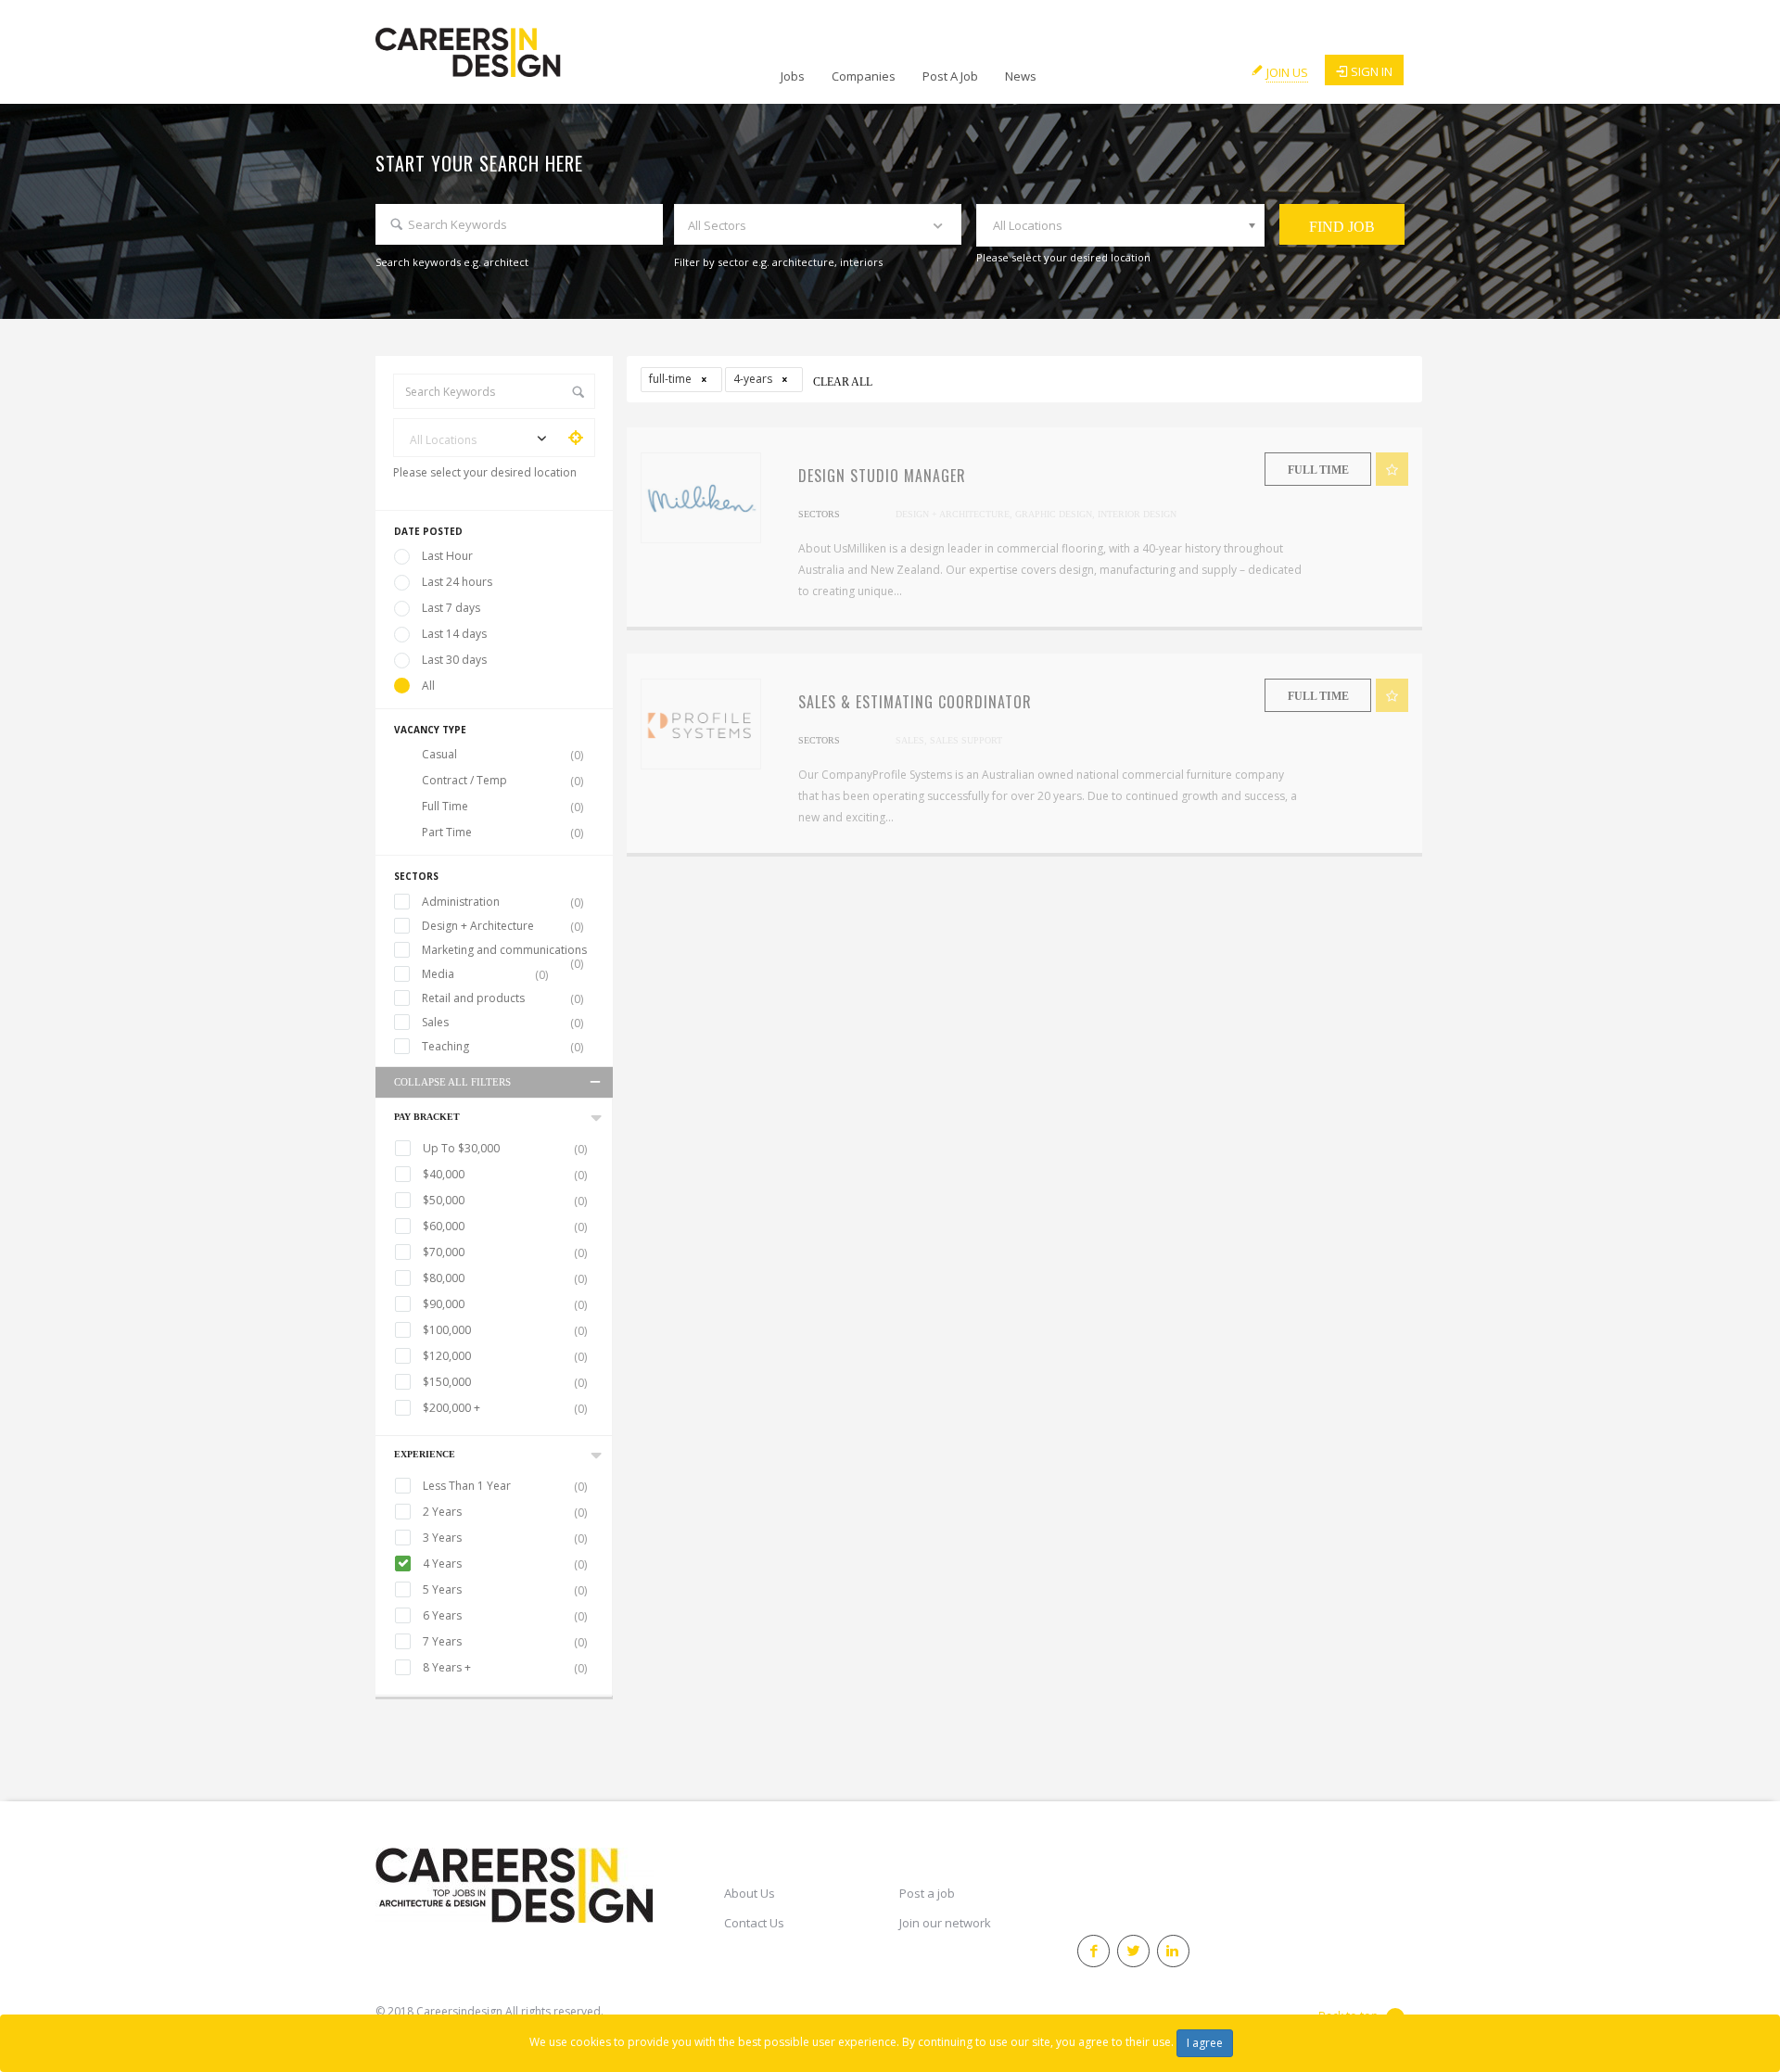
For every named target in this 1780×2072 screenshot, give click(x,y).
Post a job (927, 1893)
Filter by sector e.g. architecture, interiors (778, 262)
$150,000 (505, 1382)
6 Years (505, 1616)
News (1021, 76)
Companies (864, 76)
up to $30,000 (505, 1149)
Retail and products (502, 998)
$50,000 (505, 1201)
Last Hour (447, 556)
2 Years (505, 1512)
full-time (672, 379)
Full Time (502, 807)
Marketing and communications (504, 950)
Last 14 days (454, 634)
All (428, 686)
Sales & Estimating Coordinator (915, 702)
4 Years (505, 1564)
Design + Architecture (502, 926)
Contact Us (754, 1923)
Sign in (1372, 71)
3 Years (505, 1538)
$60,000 (505, 1227)
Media (485, 974)
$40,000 (505, 1175)
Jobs (793, 76)
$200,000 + (505, 1408)
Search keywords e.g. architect (452, 262)
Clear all (843, 382)
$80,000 (505, 1278)
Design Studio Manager (882, 476)
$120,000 (505, 1356)
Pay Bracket (427, 1117)
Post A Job (950, 76)
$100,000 (505, 1330)
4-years (754, 379)
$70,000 (505, 1252)
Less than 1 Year (505, 1486)
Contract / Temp (502, 781)
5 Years (505, 1590)
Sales (502, 1023)
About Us (750, 1893)
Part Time (502, 833)
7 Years (505, 1642)
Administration (502, 902)
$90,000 (505, 1304)
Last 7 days (451, 608)
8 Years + (505, 1668)
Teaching (502, 1047)
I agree (1205, 2043)
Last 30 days (454, 660)
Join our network (945, 1923)
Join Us (1287, 72)
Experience (425, 1454)
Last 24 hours (457, 582)
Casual (502, 755)
